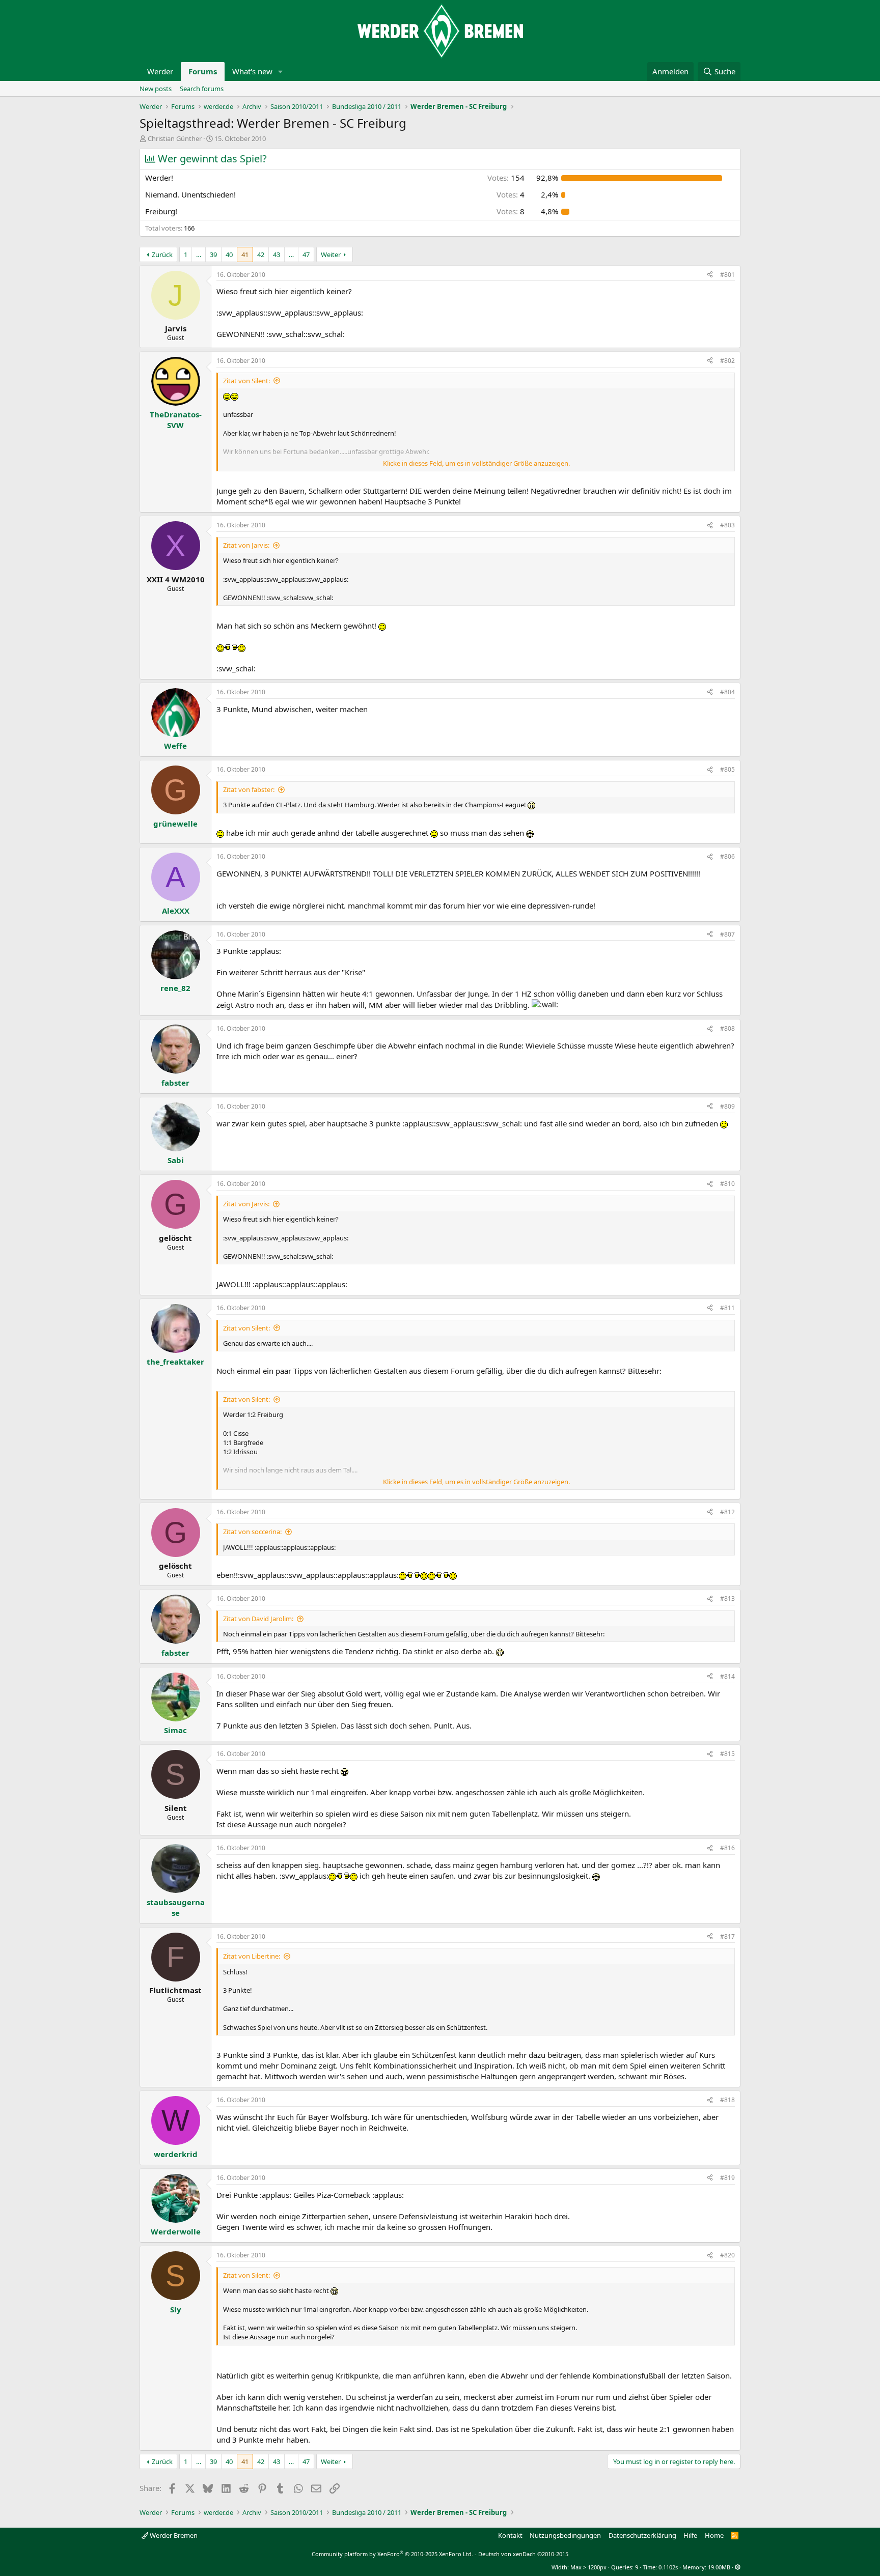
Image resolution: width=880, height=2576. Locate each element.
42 (261, 254)
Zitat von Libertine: (252, 1956)
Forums (203, 71)
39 (213, 254)
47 (306, 254)
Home (714, 2535)
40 (229, 254)
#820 (727, 2255)
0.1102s (668, 2567)
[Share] (710, 275)
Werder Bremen (173, 2535)
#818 (727, 2100)
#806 (727, 856)
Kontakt (510, 2535)
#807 (727, 934)
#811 (727, 1308)
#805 (727, 769)
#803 (727, 525)
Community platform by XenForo (392, 2554)
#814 (727, 1676)
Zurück (162, 254)
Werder (160, 71)
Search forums (202, 89)
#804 (727, 692)
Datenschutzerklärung (642, 2535)
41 (245, 254)
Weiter (331, 254)
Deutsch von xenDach (523, 2554)
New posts (156, 89)
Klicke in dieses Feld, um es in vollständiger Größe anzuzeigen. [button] (476, 463)
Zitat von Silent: (246, 381)
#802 (727, 361)
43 (277, 254)
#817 (727, 1936)
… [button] (199, 254)
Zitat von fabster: (249, 789)
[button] (281, 72)
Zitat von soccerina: (252, 1532)
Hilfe (690, 2535)
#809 (727, 1106)
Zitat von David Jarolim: (258, 1619)
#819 (727, 2178)
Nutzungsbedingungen (565, 2535)
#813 (727, 1598)
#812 (727, 1512)
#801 (727, 275)
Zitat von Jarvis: (246, 545)
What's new (252, 71)
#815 (727, 1754)
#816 (727, 1848)
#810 (727, 1184)
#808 (727, 1028)
